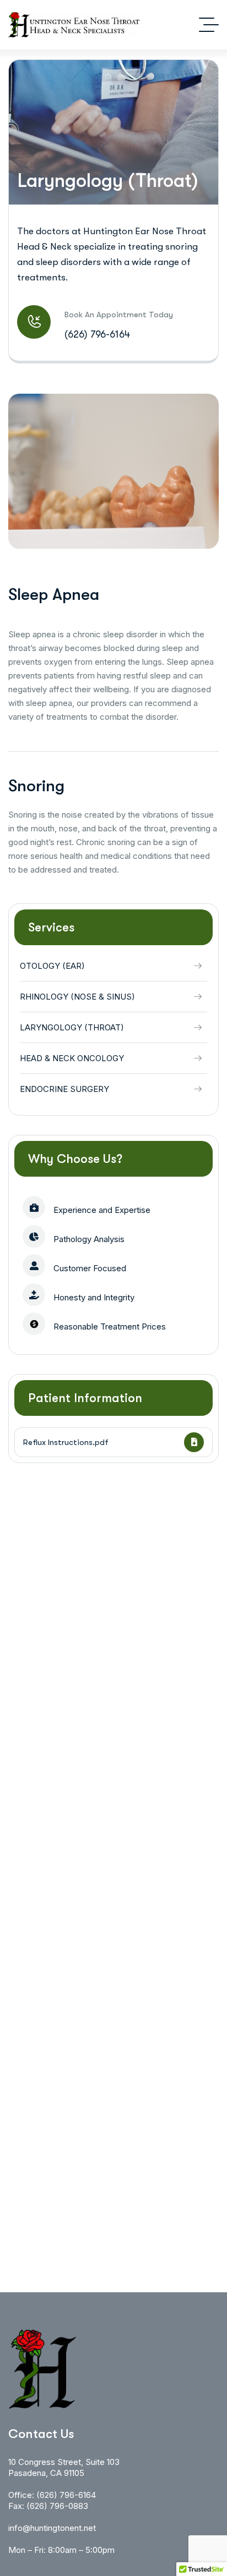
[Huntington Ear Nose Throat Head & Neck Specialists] (74, 25)
